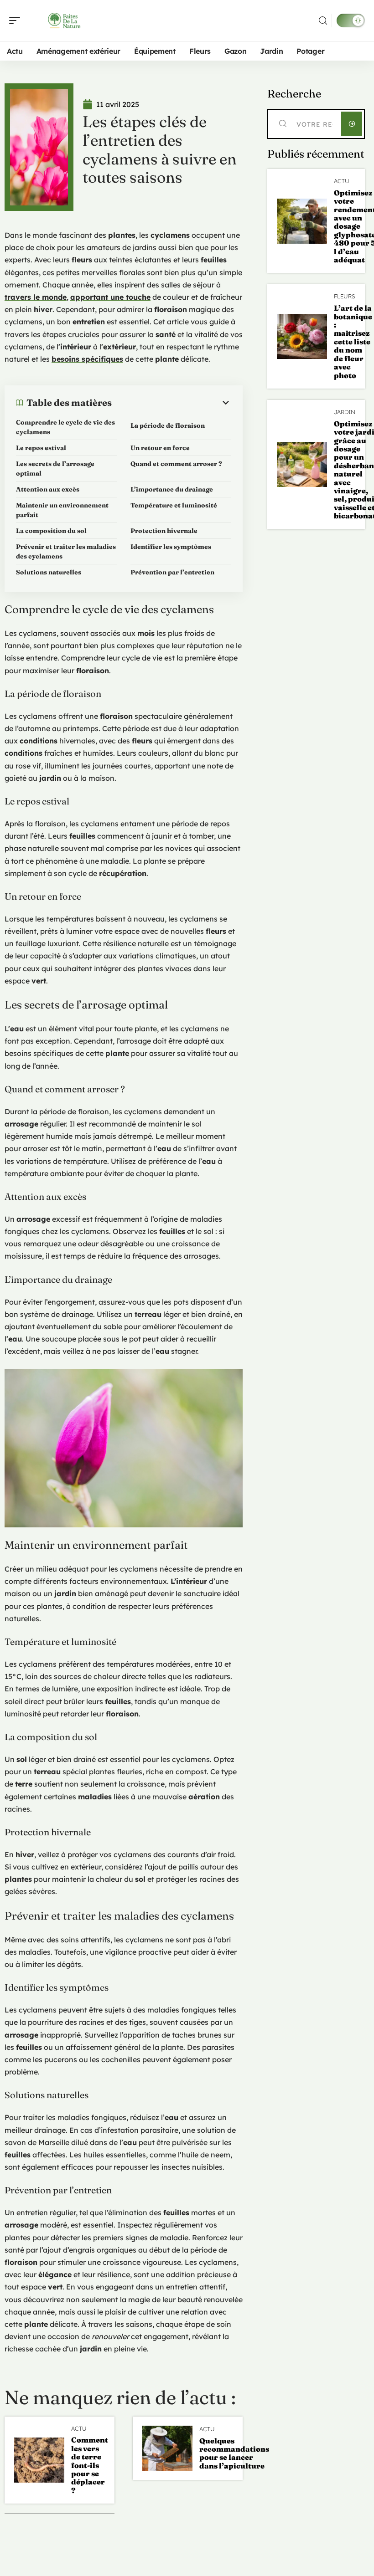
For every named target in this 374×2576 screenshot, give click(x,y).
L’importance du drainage (172, 489)
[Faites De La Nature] (66, 20)
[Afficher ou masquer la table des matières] (171, 403)
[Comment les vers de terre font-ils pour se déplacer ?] (39, 2460)
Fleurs (345, 296)
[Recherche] (323, 21)
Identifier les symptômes (171, 547)
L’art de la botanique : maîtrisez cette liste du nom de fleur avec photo (353, 341)
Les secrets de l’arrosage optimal (55, 469)
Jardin (345, 412)
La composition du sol (51, 531)
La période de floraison (168, 425)
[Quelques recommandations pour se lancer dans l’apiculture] (167, 2448)
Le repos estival (41, 448)
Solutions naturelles (49, 572)
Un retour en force (160, 448)
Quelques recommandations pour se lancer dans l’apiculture (234, 2453)
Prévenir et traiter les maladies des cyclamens (66, 551)
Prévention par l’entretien (172, 572)
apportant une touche (110, 297)
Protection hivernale (164, 531)
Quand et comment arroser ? (176, 464)
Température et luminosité (174, 505)
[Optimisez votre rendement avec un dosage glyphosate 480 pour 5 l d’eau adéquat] (302, 221)
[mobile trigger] (17, 20)
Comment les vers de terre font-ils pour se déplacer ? (90, 2465)
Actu (79, 2429)
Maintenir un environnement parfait (62, 510)
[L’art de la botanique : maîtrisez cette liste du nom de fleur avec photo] (302, 336)
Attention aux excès (48, 489)
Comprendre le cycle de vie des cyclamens (65, 427)
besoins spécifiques (87, 359)
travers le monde (36, 297)
